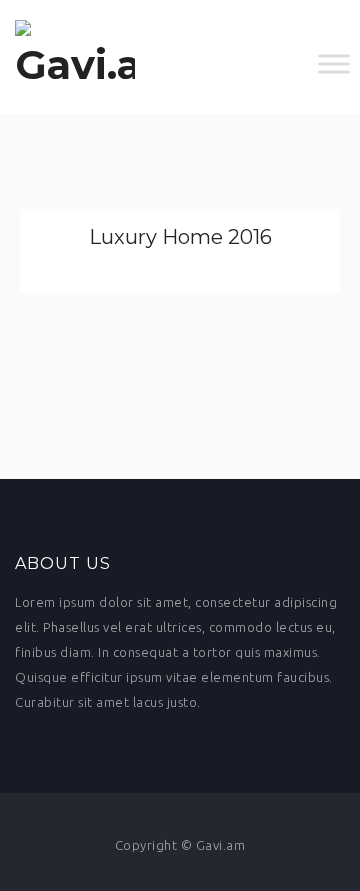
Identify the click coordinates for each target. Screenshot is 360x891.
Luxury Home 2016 (180, 237)
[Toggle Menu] (334, 64)
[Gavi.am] (75, 57)
